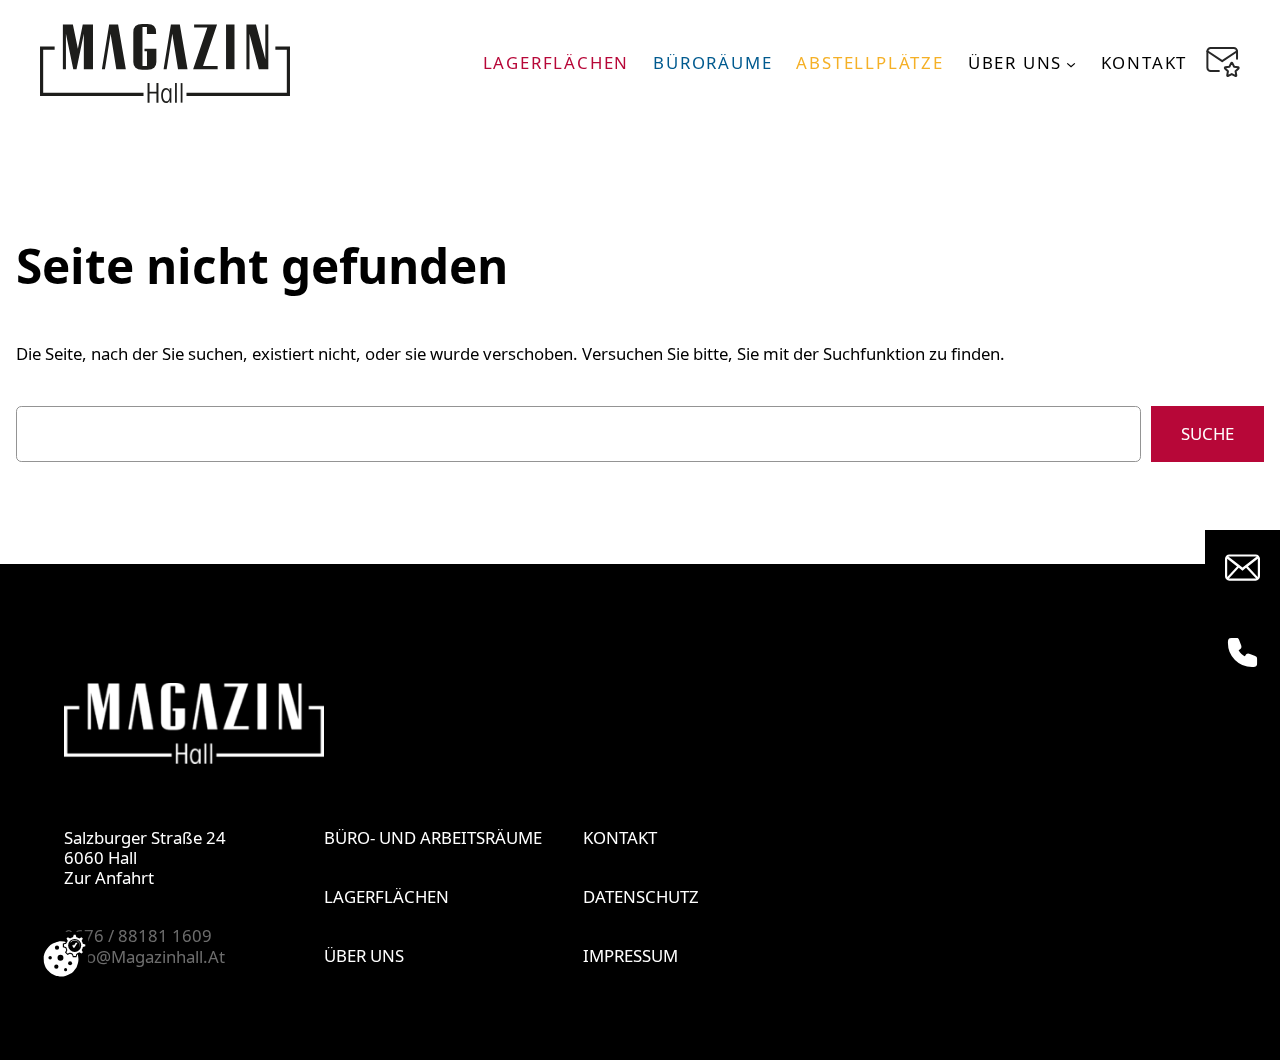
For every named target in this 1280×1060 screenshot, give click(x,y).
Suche (1207, 433)
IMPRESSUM (630, 955)
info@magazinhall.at (144, 956)
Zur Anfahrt (109, 877)
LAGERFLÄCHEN (386, 896)
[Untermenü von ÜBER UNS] (1071, 63)
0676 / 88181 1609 (138, 935)
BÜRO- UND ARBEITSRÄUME (433, 837)
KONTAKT (620, 837)
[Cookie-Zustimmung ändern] (64, 956)
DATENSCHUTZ (641, 896)
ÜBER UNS (364, 955)
